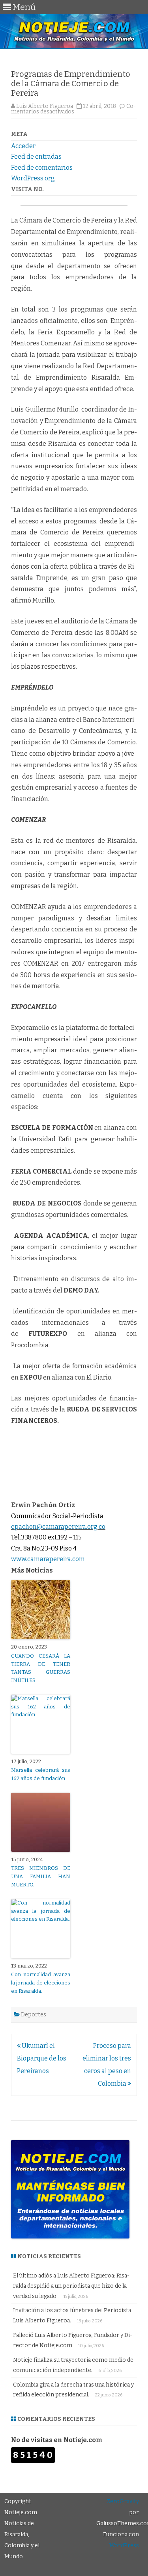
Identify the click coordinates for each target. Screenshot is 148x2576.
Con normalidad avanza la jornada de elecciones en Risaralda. (41, 1983)
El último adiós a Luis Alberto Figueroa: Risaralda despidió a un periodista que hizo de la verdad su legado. (71, 2286)
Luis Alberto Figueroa (45, 106)
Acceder (23, 146)
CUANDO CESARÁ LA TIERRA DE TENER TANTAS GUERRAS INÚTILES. (41, 1668)
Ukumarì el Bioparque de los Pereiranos (42, 2058)
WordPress (124, 2545)
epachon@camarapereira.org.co (58, 1527)
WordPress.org (33, 178)
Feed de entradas (36, 157)
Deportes (34, 2015)
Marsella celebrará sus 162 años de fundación (41, 1774)
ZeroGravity (123, 2501)
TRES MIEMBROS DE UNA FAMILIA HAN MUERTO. (41, 1876)
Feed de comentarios (42, 168)
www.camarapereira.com (48, 1559)
